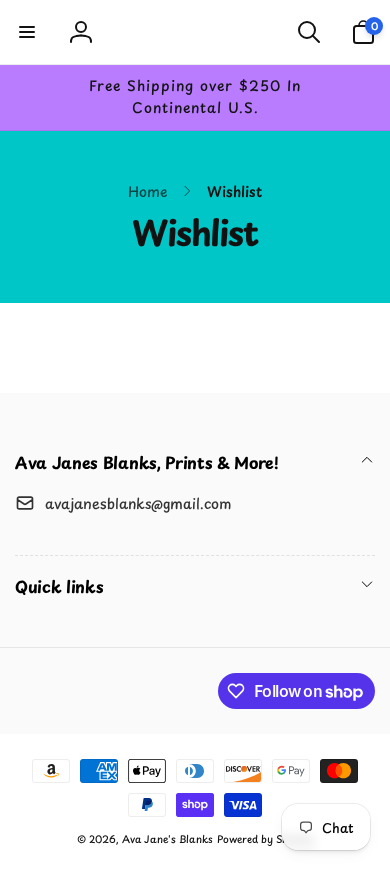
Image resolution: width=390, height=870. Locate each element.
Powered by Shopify (265, 838)
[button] (27, 32)
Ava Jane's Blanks (167, 838)
